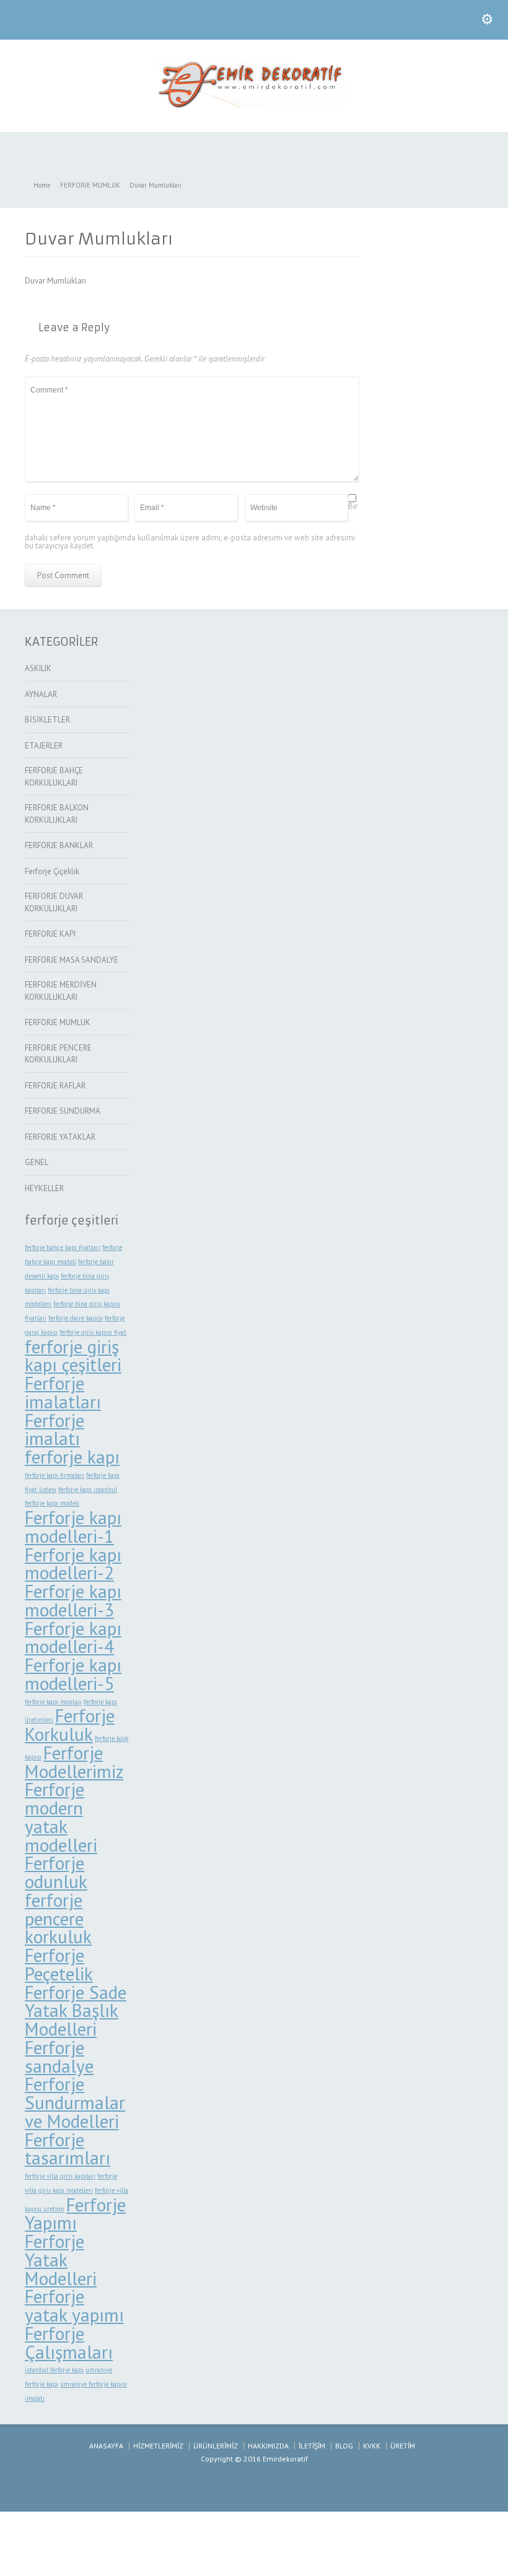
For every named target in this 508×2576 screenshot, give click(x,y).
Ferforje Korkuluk (70, 1725)
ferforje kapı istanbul (88, 1490)
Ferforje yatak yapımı (74, 2305)
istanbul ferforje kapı (54, 2370)
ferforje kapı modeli (52, 1503)
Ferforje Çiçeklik (52, 871)
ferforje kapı (72, 1457)
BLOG (344, 2446)
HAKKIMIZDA (268, 2446)
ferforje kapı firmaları (55, 1475)
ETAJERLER (44, 746)
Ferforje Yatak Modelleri (61, 2260)
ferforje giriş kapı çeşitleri (73, 1356)
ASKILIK (38, 668)
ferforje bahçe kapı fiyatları (63, 1247)
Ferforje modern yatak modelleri (61, 1817)
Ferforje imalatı (55, 1429)
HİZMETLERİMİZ (158, 2446)
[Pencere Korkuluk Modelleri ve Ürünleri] (254, 106)
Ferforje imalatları (63, 1392)
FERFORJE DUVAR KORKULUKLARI (54, 902)
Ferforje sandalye (59, 2057)
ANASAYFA (106, 2446)
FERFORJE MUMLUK (58, 1022)
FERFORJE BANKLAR (59, 845)
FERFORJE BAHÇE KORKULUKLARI (54, 777)
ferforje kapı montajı (53, 1702)
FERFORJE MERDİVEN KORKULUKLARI (61, 991)
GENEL (37, 1162)
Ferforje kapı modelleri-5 (73, 1674)
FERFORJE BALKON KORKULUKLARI (57, 814)
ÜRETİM (403, 2446)
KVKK (372, 2446)
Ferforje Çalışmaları (69, 2343)
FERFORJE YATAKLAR (60, 1137)
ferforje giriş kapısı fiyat (93, 1332)
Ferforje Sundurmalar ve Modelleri (75, 2102)
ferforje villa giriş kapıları (60, 2176)
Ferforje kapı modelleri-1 (73, 1527)
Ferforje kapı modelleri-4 (73, 1637)
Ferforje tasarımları (68, 2149)
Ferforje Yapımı (75, 2214)
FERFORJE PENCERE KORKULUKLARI (58, 1054)
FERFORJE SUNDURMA (63, 1111)
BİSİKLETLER (47, 720)
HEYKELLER (44, 1188)
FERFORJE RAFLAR (55, 1086)
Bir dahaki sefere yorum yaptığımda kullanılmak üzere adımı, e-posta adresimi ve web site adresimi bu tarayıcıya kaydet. (191, 526)
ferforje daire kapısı (76, 1318)
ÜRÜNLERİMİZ (216, 2446)
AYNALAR (41, 694)
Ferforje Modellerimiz (74, 1762)
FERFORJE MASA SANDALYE (72, 960)
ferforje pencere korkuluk (58, 1919)
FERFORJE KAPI (50, 934)
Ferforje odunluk (56, 1872)
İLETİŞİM (312, 2446)
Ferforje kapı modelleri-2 (73, 1564)
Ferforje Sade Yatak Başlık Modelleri (76, 2011)
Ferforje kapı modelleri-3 (73, 1600)
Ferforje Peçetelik (59, 1964)
